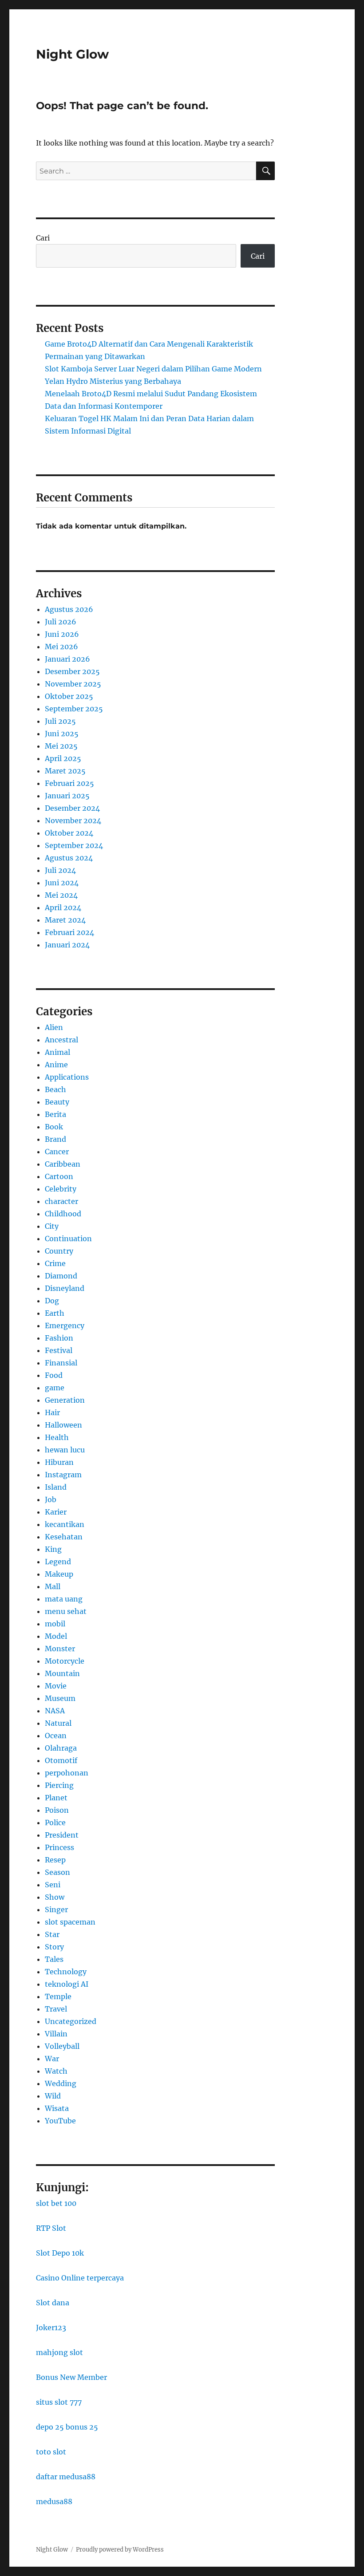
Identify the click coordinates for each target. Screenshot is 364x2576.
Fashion (59, 1338)
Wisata (57, 2108)
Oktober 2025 (69, 696)
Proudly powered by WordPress (120, 2550)
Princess (59, 1847)
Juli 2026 (61, 622)
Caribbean (63, 1164)
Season (57, 1872)
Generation (65, 1400)
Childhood (63, 1214)
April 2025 (63, 758)
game (55, 1388)
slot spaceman (70, 1922)
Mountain (62, 1673)
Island (56, 1487)
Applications (67, 1077)
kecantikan (65, 1524)
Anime (56, 1065)
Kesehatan (64, 1537)
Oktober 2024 (69, 833)
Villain (56, 2034)
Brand (55, 1139)
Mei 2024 (61, 895)
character (61, 1201)
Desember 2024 (72, 808)
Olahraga (61, 1748)
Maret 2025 (65, 771)
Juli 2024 (60, 870)
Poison (57, 1810)
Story (54, 1947)
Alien (54, 1027)
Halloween (63, 1425)
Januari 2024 (67, 945)
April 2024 (63, 907)
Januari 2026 (67, 659)
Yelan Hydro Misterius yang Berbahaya (113, 381)
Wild (53, 2096)
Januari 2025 (67, 796)
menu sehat (66, 1611)
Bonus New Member (71, 2377)
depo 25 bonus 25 (67, 2427)
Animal (57, 1052)
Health (57, 1437)
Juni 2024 (62, 883)
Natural (58, 1723)
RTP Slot (51, 2228)
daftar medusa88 (66, 2477)
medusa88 (54, 2501)
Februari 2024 (69, 932)
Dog (52, 1301)
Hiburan (59, 1462)
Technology (66, 1972)
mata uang (64, 1599)
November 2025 (73, 684)
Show (55, 1897)
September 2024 (74, 845)
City (52, 1226)
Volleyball (62, 2046)
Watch (56, 2071)
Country (59, 1251)
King (53, 1549)
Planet (56, 1798)
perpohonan (67, 1773)
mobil (55, 1624)
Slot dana (53, 2303)
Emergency (65, 1325)
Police (55, 1823)
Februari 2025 (69, 783)
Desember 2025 (72, 671)
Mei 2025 (61, 746)
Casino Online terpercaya (80, 2278)
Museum (60, 1698)
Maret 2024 (65, 920)
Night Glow (72, 54)
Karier (56, 1512)
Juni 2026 (62, 634)
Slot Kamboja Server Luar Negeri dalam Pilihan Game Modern (153, 369)
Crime (55, 1263)
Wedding (61, 2083)
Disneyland (65, 1288)
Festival (59, 1350)
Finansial (61, 1363)
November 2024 (73, 821)
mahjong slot (59, 2352)
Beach (55, 1089)
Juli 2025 (60, 721)
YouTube (60, 2121)
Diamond (61, 1276)
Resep (55, 1860)
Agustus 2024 (69, 858)
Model (56, 1636)
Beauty (57, 1102)
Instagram (63, 1475)
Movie (56, 1686)
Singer (56, 1909)
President (62, 1835)
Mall (53, 1586)
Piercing (59, 1785)
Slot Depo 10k (60, 2253)
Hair (52, 1412)
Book (54, 1127)
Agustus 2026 (69, 609)
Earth (55, 1313)
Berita (55, 1114)
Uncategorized (71, 2021)
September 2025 (74, 709)
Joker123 (51, 2327)
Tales (54, 1959)
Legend (58, 1562)
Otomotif (61, 1760)
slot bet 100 (56, 2203)
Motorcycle (65, 1661)
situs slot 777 (59, 2402)
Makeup (59, 1574)
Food (54, 1375)
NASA (55, 1711)
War (52, 2059)
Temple (58, 1996)
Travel (56, 2009)
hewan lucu (65, 1450)
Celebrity (61, 1189)
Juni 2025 (62, 734)
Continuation (68, 1239)
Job (51, 1499)
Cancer (57, 1152)
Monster (60, 1649)
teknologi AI (67, 1984)
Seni (53, 1885)
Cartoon (59, 1176)
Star (52, 1934)
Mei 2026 (61, 647)
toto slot (51, 2452)
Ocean (56, 1736)
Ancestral (61, 1040)
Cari (43, 238)
